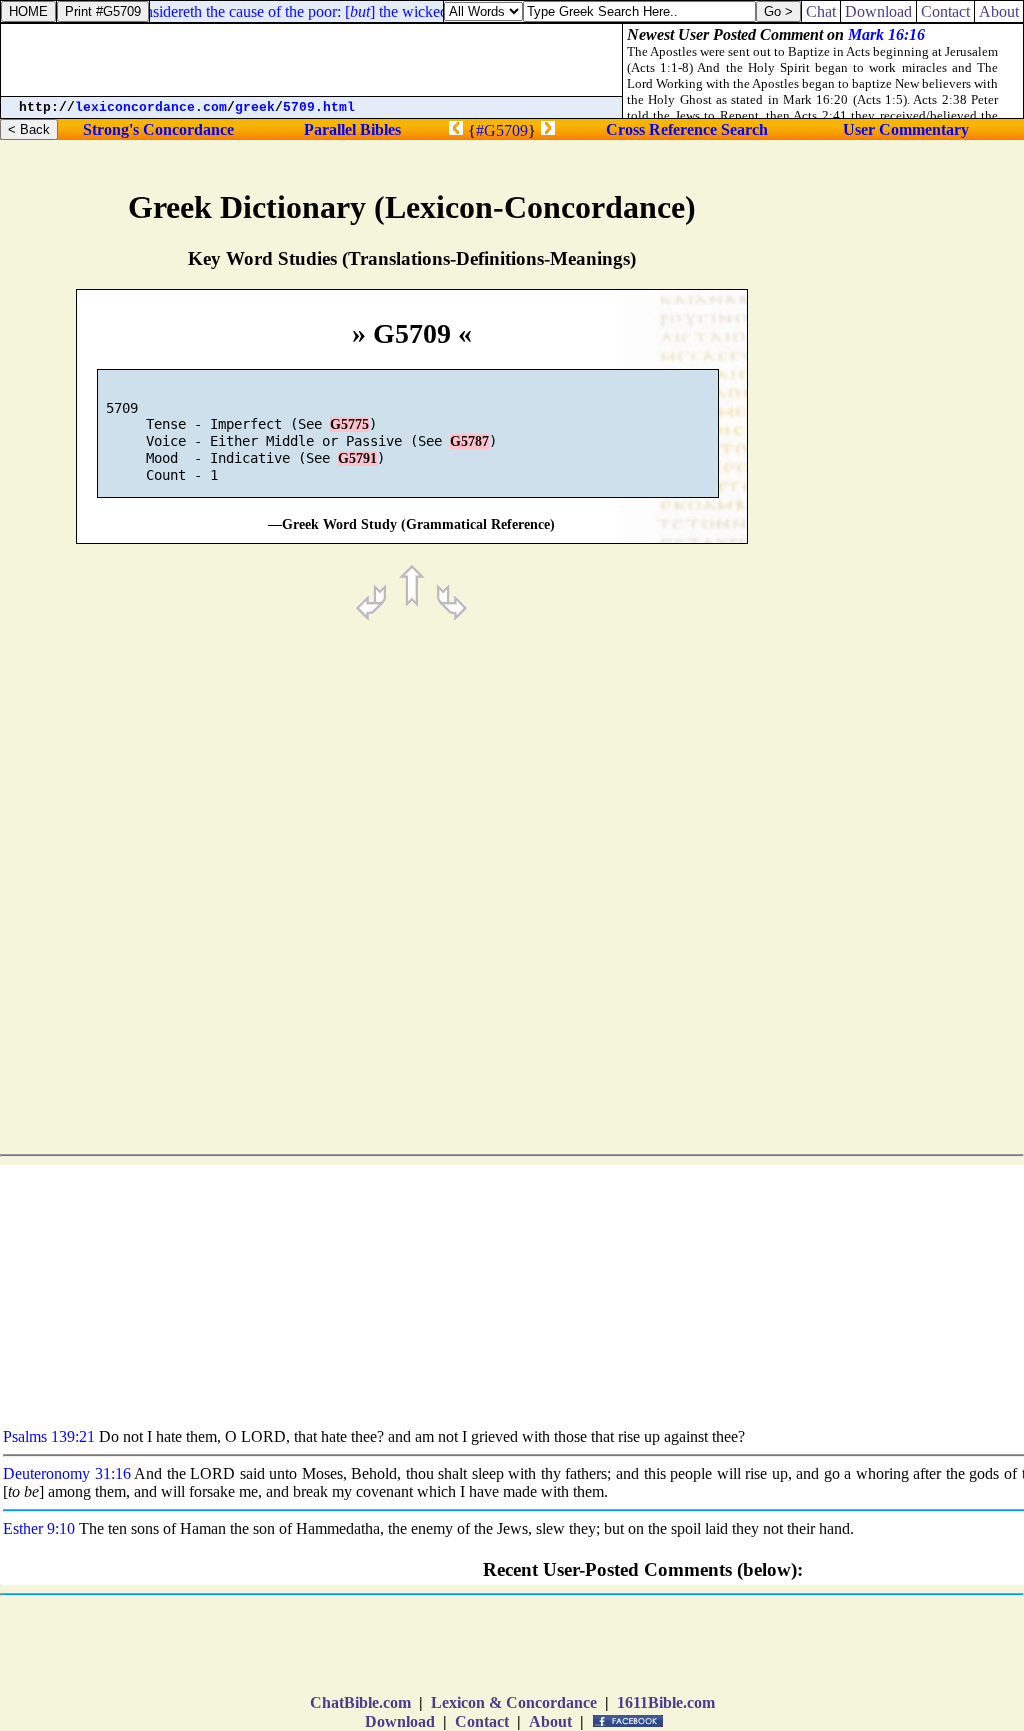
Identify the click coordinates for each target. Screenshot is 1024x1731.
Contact (482, 1721)
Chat (821, 11)
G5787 (469, 441)
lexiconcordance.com (151, 107)
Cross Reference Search (687, 129)
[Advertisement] (924, 846)
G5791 (357, 458)
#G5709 (502, 130)
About (550, 1721)
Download (400, 1721)
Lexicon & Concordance (514, 1702)
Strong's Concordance (158, 129)
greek (255, 107)
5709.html (319, 107)
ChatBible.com (360, 1702)
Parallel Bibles (352, 129)
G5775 (349, 424)
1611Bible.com (666, 1702)
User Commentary (906, 129)
